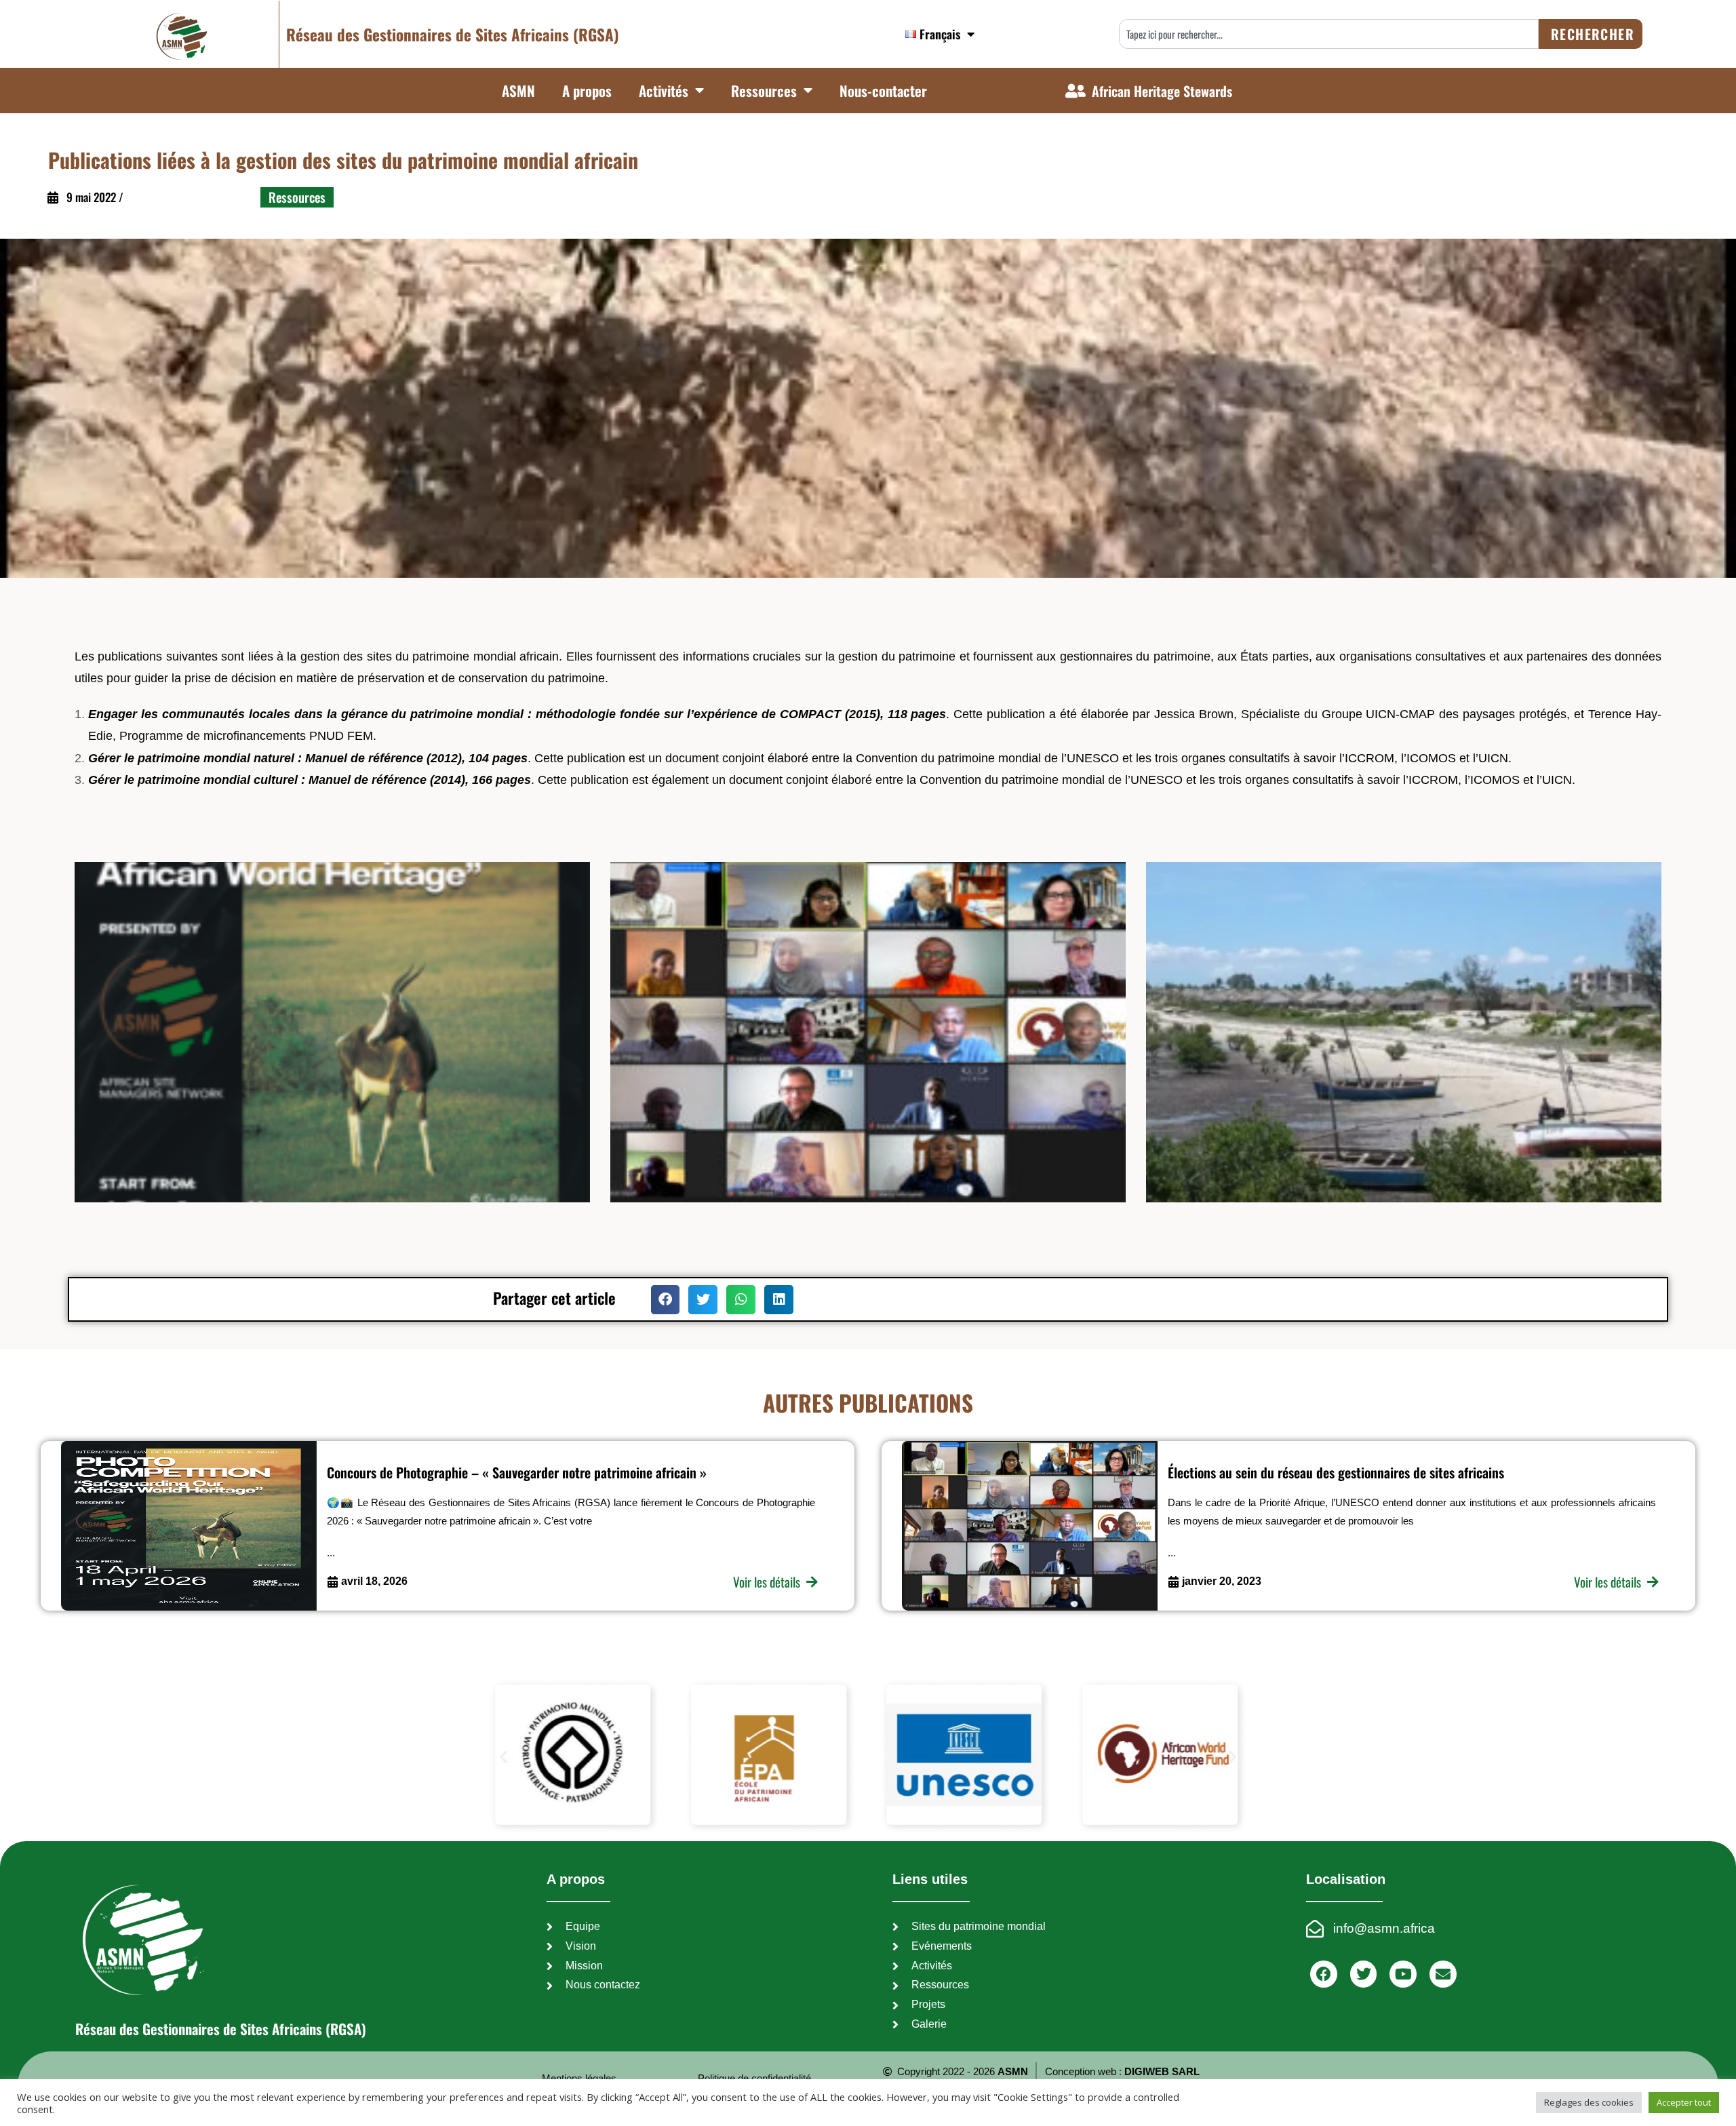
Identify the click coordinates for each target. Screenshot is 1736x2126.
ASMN (518, 91)
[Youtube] (1403, 1974)
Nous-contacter (883, 91)
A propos (587, 91)
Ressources (764, 91)
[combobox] (1329, 34)
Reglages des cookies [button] (1589, 2102)
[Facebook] (1324, 1974)
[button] (666, 1300)
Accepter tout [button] (1684, 2102)
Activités (664, 91)
